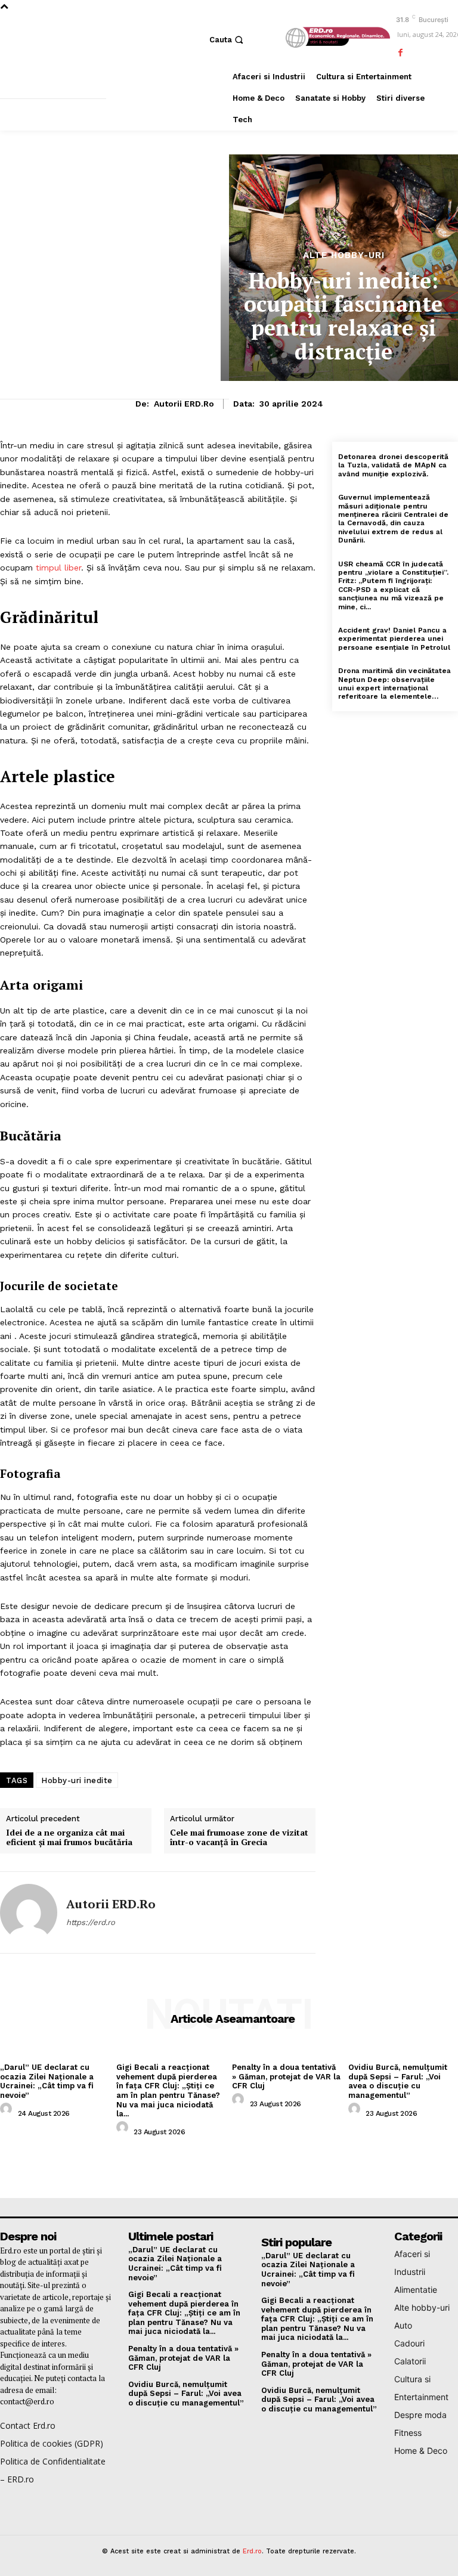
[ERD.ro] (336, 38)
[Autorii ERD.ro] (29, 1912)
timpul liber (58, 568)
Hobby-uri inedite (77, 1780)
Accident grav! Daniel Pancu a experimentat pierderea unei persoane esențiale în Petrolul (394, 639)
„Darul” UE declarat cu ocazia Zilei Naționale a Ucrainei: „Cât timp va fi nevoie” (47, 2081)
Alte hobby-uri (344, 255)
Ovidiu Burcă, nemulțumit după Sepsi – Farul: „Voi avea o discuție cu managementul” (398, 2081)
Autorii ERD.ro (184, 404)
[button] (228, 40)
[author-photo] (8, 2112)
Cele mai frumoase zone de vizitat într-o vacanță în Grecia (239, 1838)
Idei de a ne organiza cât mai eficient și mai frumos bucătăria (69, 1838)
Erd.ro (252, 2551)
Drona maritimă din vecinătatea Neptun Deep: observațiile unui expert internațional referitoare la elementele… (394, 683)
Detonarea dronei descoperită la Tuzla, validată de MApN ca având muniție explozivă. (393, 465)
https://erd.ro (91, 1922)
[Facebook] (400, 53)
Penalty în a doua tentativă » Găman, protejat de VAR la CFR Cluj (286, 2076)
